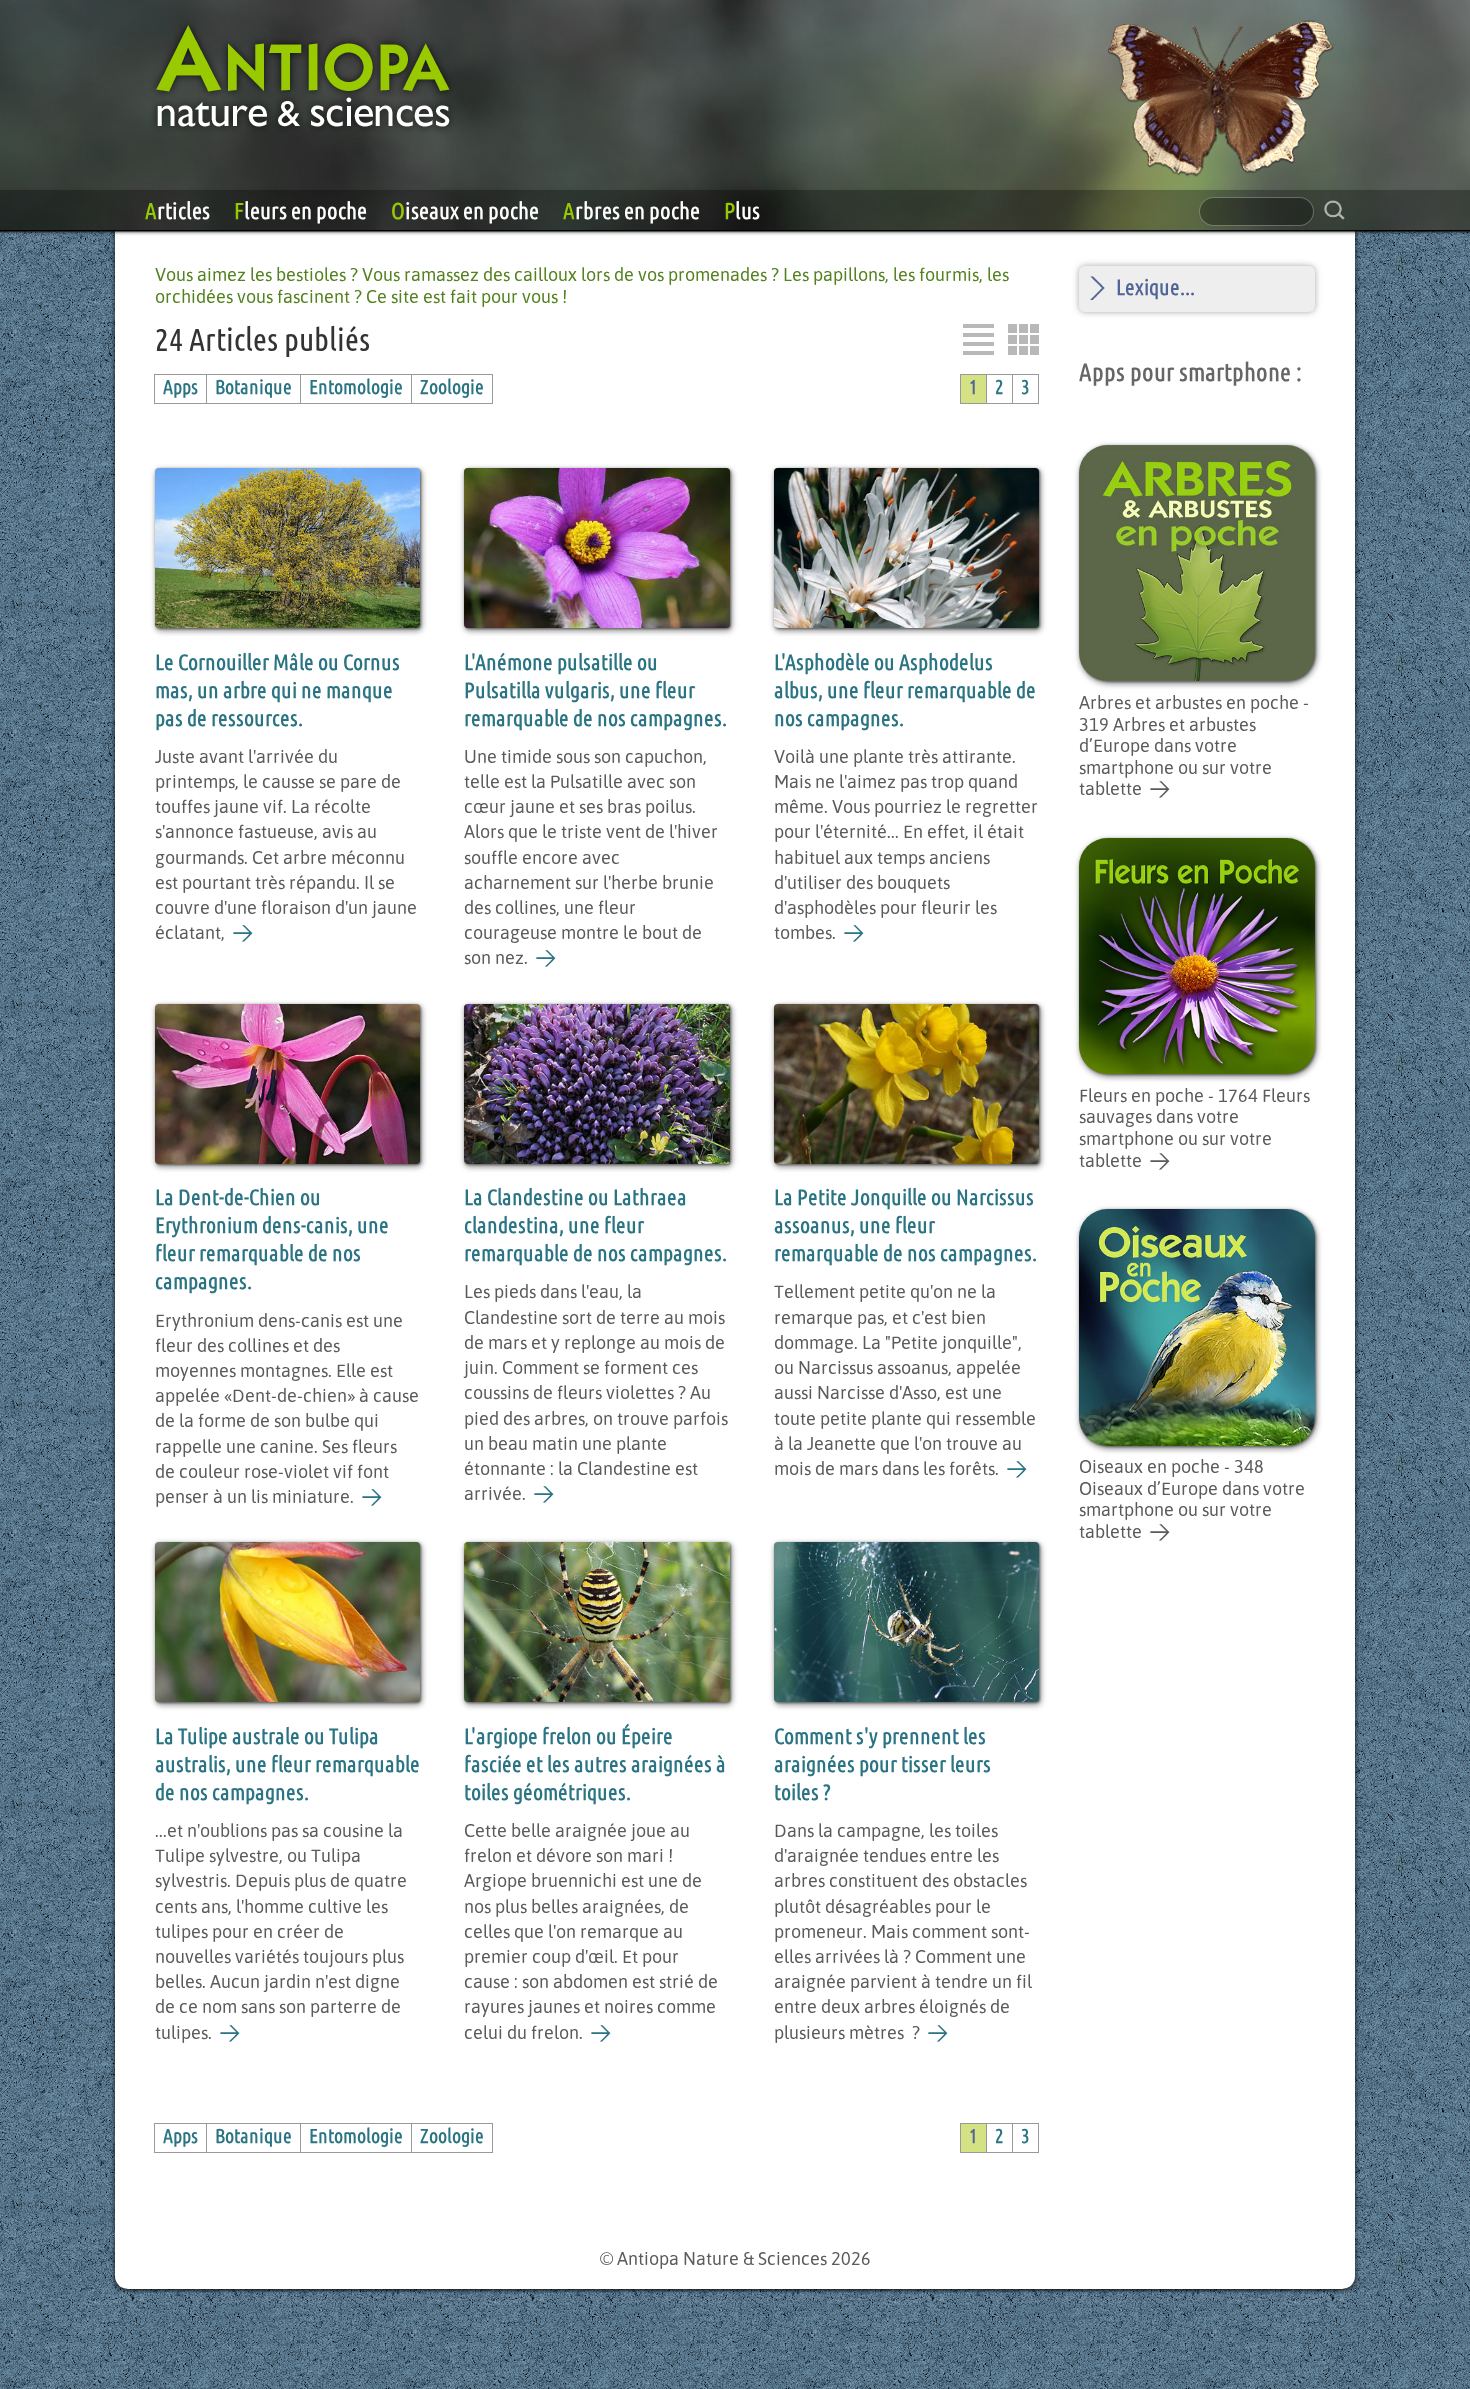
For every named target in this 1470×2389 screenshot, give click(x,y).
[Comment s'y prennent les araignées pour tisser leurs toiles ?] (938, 2034)
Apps (180, 388)
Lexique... (1155, 288)
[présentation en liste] (978, 339)
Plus (742, 212)
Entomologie (356, 388)
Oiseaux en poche (465, 212)
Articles (177, 212)
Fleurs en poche (300, 212)
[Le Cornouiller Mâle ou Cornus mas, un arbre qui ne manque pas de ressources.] (243, 934)
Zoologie (452, 388)
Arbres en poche (631, 212)
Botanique (253, 388)
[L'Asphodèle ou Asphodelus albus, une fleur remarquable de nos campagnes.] (854, 934)
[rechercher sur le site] (1334, 210)
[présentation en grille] (1023, 339)
